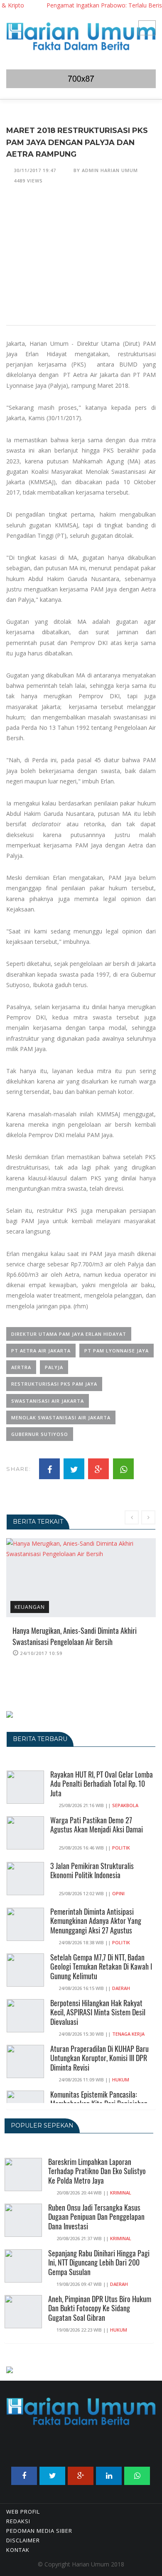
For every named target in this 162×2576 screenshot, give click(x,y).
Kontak (18, 2550)
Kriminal (121, 2193)
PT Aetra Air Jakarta (41, 1351)
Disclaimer (23, 2540)
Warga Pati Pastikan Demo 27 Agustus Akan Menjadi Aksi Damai (97, 1825)
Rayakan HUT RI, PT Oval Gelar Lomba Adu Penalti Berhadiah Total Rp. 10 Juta (102, 1784)
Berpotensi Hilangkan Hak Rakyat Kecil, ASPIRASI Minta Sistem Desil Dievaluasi (98, 2012)
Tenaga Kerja (128, 2034)
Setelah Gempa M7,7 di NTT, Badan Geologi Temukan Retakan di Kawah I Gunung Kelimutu (101, 1967)
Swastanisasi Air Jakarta (48, 1401)
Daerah (121, 1988)
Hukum (121, 2080)
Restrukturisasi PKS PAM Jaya (54, 1384)
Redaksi (18, 2521)
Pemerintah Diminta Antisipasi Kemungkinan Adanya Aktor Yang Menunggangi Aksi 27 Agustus (96, 1921)
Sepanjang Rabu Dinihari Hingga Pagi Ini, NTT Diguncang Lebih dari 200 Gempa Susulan (99, 2263)
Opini (118, 1893)
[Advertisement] (81, 260)
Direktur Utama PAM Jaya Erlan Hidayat (69, 1334)
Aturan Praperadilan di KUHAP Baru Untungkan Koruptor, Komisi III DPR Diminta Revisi (99, 2058)
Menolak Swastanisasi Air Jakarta (61, 1417)
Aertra (21, 1367)
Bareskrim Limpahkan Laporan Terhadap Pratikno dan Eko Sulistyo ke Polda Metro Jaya (97, 2171)
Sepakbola (125, 1805)
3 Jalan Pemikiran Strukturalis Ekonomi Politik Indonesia (92, 1870)
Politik (121, 1848)
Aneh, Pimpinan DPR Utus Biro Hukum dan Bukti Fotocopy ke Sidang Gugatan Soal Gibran (100, 2308)
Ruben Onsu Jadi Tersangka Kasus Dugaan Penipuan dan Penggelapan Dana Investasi (96, 2217)
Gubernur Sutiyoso (40, 1434)
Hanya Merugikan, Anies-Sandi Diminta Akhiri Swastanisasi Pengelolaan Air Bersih (75, 1636)
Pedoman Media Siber (39, 2531)
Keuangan (30, 1607)
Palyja (54, 1367)
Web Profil (23, 2512)
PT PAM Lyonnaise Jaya (117, 1351)
